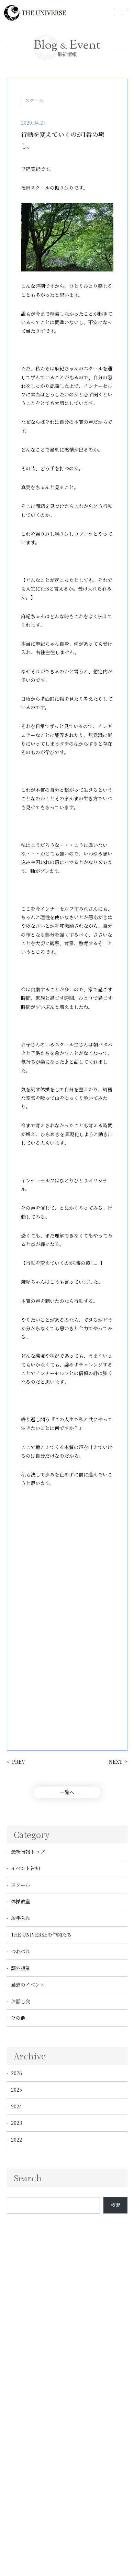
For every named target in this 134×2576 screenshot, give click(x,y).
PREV (19, 1762)
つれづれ (21, 1951)
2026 (16, 2073)
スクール (21, 1885)
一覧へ (67, 1792)
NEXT (116, 1762)
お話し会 (21, 2001)
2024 (16, 2106)
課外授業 (21, 1968)
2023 (16, 2123)
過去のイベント (28, 1984)
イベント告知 (25, 1868)
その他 (18, 2018)
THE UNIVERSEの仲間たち (41, 1934)
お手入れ (21, 1918)
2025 (16, 2090)
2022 (16, 2140)
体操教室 (21, 1901)
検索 (115, 2205)
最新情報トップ (28, 1852)
